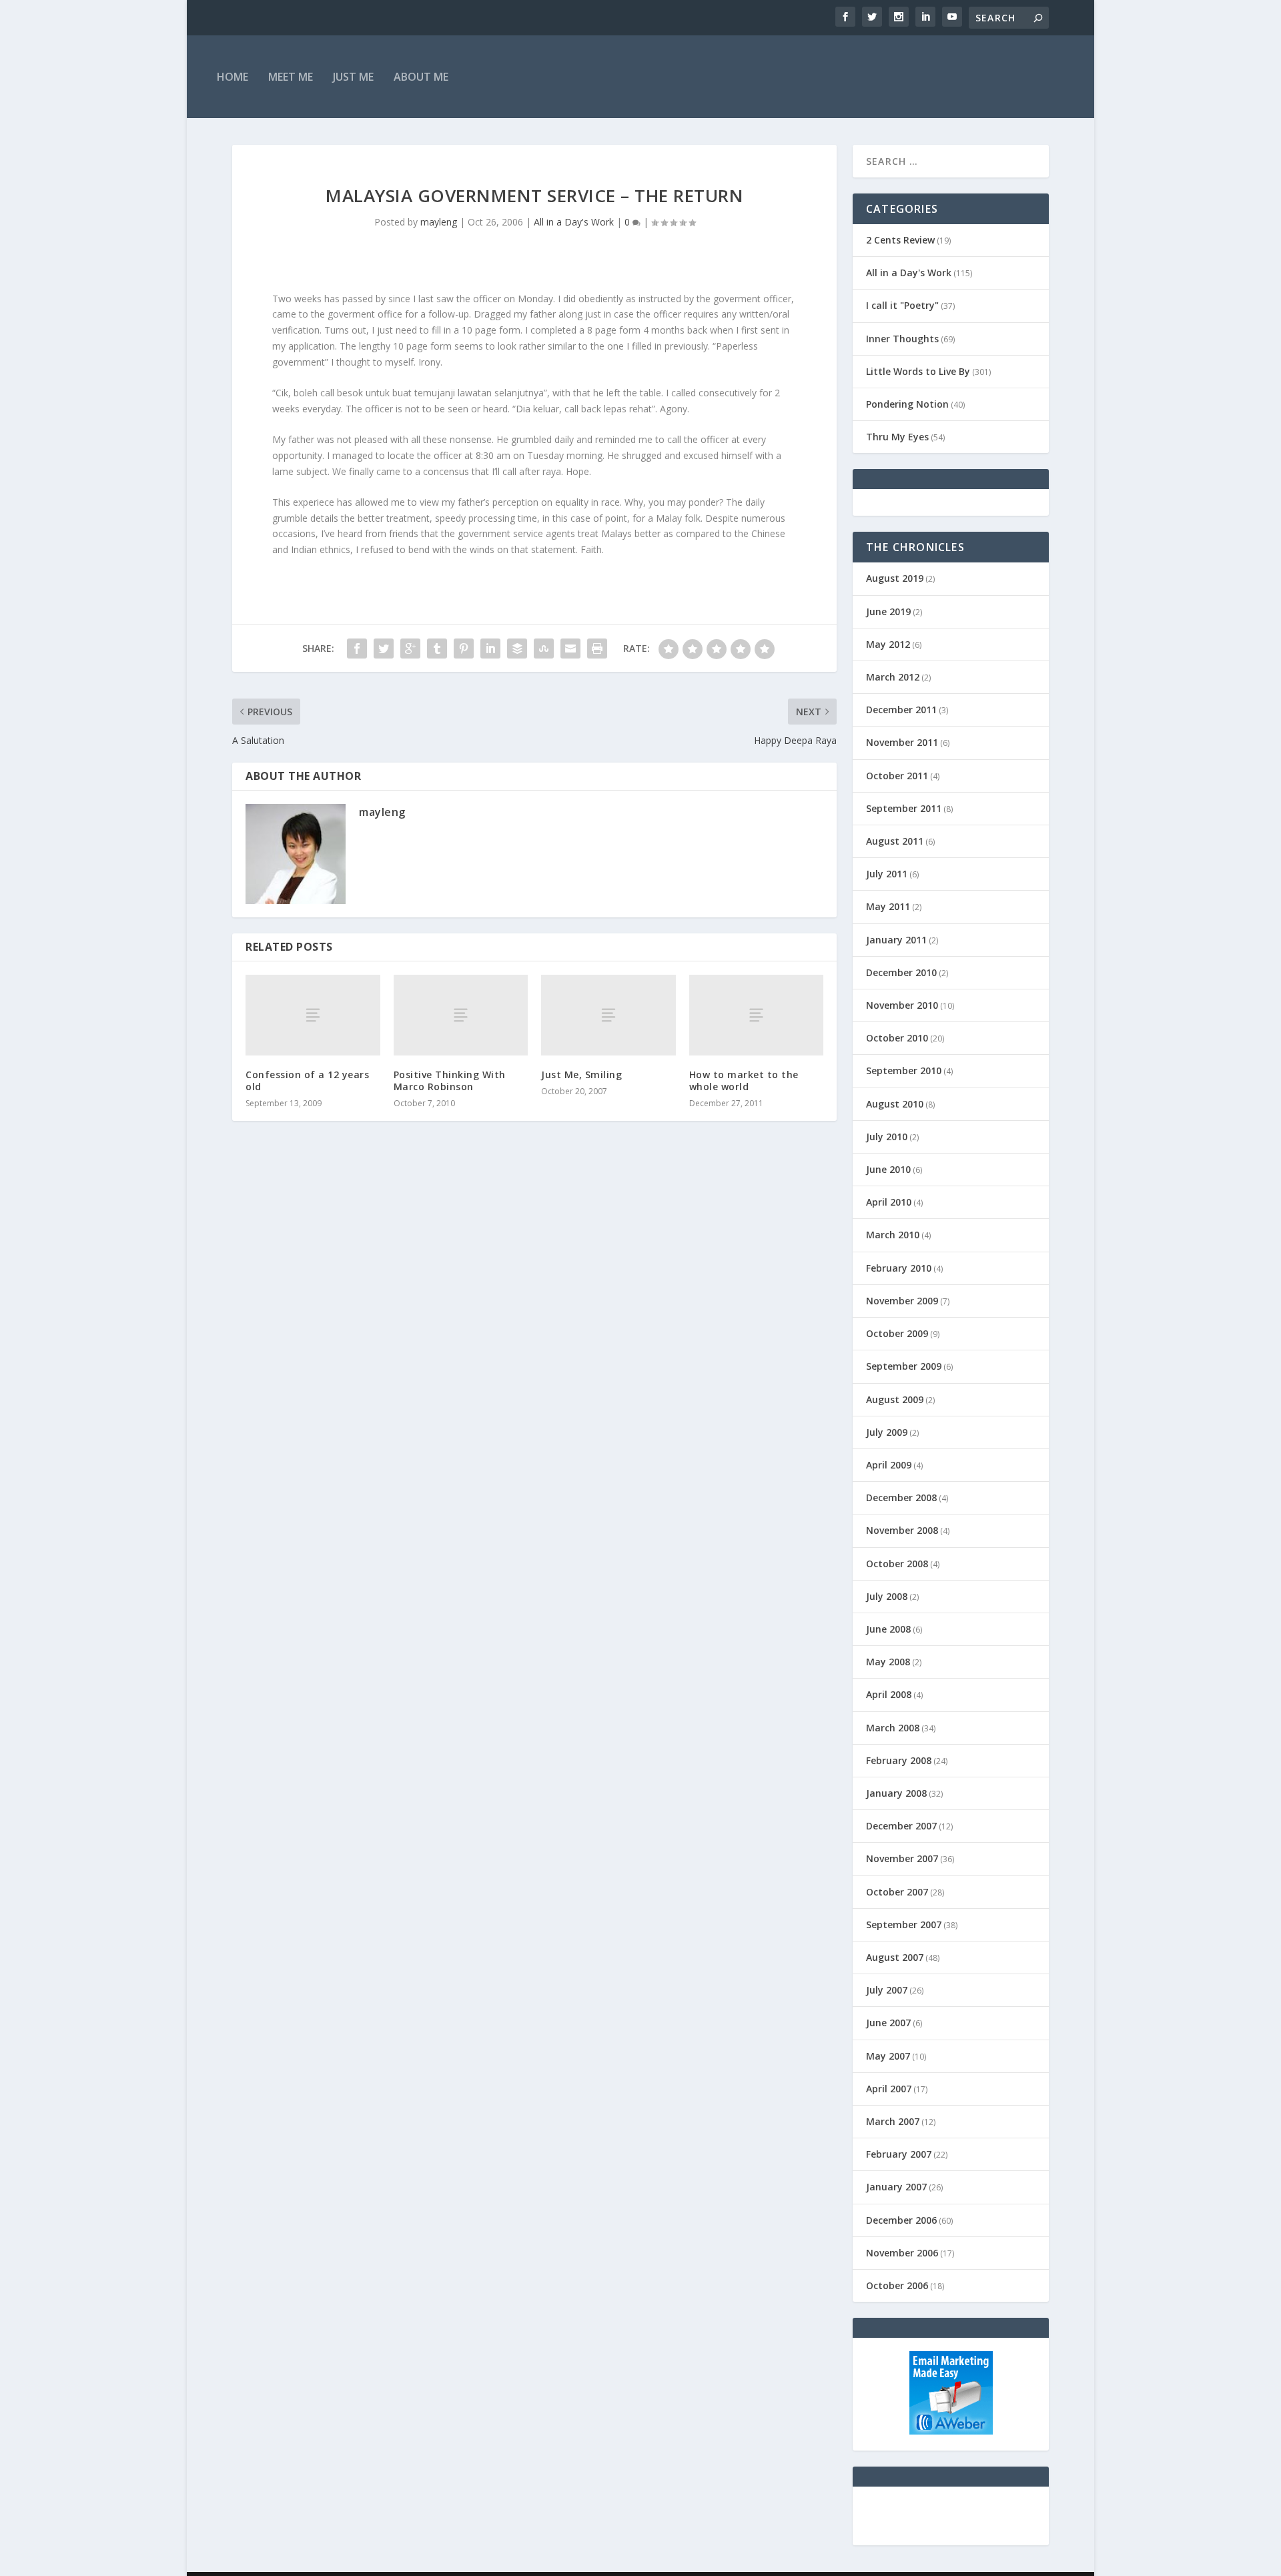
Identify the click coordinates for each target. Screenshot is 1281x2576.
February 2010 (899, 1268)
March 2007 (893, 2121)
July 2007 (887, 1990)
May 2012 (888, 644)
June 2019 (888, 611)
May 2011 (888, 906)
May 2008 (888, 1662)
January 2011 (896, 940)
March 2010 (893, 1235)
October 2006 (897, 2285)
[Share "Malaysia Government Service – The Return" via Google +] (410, 649)
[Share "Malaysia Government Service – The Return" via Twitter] (384, 649)
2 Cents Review (900, 240)
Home (233, 77)
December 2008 (901, 1497)
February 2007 (899, 2154)
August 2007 (895, 1957)
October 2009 (897, 1333)
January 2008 (896, 1793)
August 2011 (895, 841)
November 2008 (902, 1530)
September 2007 (904, 1924)
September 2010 (904, 1070)
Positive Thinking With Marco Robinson (450, 1081)
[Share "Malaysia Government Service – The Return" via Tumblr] (437, 649)
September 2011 (904, 808)
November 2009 (902, 1301)
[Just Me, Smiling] (608, 1015)
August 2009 (895, 1399)
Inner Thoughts (902, 339)
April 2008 (889, 1694)
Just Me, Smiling (581, 1075)
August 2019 (895, 578)
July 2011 (887, 874)
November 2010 (902, 1005)
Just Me (353, 77)
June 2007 (888, 2023)
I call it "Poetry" (902, 305)
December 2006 (901, 2220)
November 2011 (902, 742)
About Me (421, 77)
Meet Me (291, 77)
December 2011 (901, 710)
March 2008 (893, 1728)
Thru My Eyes (897, 437)
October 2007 (897, 1892)
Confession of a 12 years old (307, 1081)
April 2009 (889, 1465)
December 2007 (901, 1826)
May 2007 (888, 2056)
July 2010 (887, 1137)
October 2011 (897, 776)
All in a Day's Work (574, 222)
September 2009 (904, 1366)
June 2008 (888, 1629)
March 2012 (893, 677)
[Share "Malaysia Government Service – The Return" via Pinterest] (464, 649)
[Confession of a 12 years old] (313, 1015)
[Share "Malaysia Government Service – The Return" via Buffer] (517, 649)
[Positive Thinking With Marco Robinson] (461, 1015)
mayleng (439, 222)
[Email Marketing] (951, 2431)
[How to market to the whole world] (757, 1015)
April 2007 (889, 2089)
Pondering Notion (907, 404)
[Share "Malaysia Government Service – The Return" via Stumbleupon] (544, 649)
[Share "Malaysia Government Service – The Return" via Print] (597, 649)
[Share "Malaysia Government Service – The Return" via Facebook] (357, 649)
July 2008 (887, 1596)
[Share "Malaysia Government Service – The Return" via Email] (570, 649)
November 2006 (902, 2253)
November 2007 (902, 1858)
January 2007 (896, 2187)
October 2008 (897, 1564)
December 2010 (901, 972)
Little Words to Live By (918, 371)
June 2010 (888, 1169)
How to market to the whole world (744, 1081)
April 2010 (889, 1202)
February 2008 (899, 1760)
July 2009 (887, 1432)
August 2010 (895, 1104)
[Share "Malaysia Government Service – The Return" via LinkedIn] (490, 649)
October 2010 (897, 1038)
